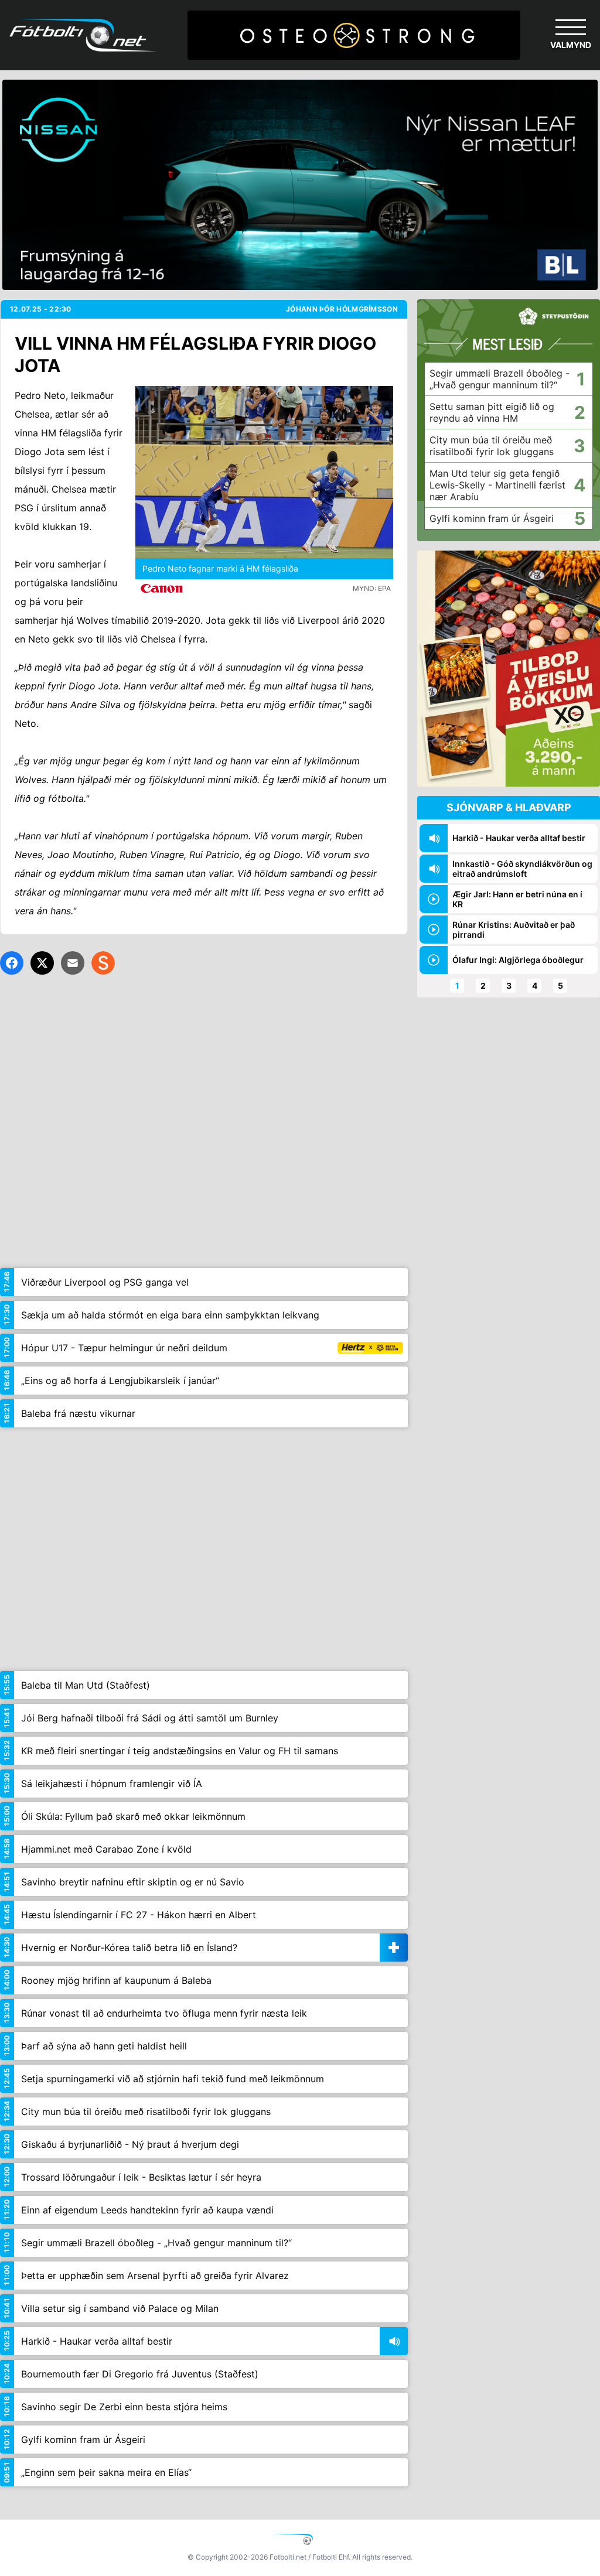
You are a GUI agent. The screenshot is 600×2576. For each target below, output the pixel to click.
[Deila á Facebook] (12, 963)
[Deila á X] (42, 963)
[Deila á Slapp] (103, 963)
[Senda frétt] (73, 963)
